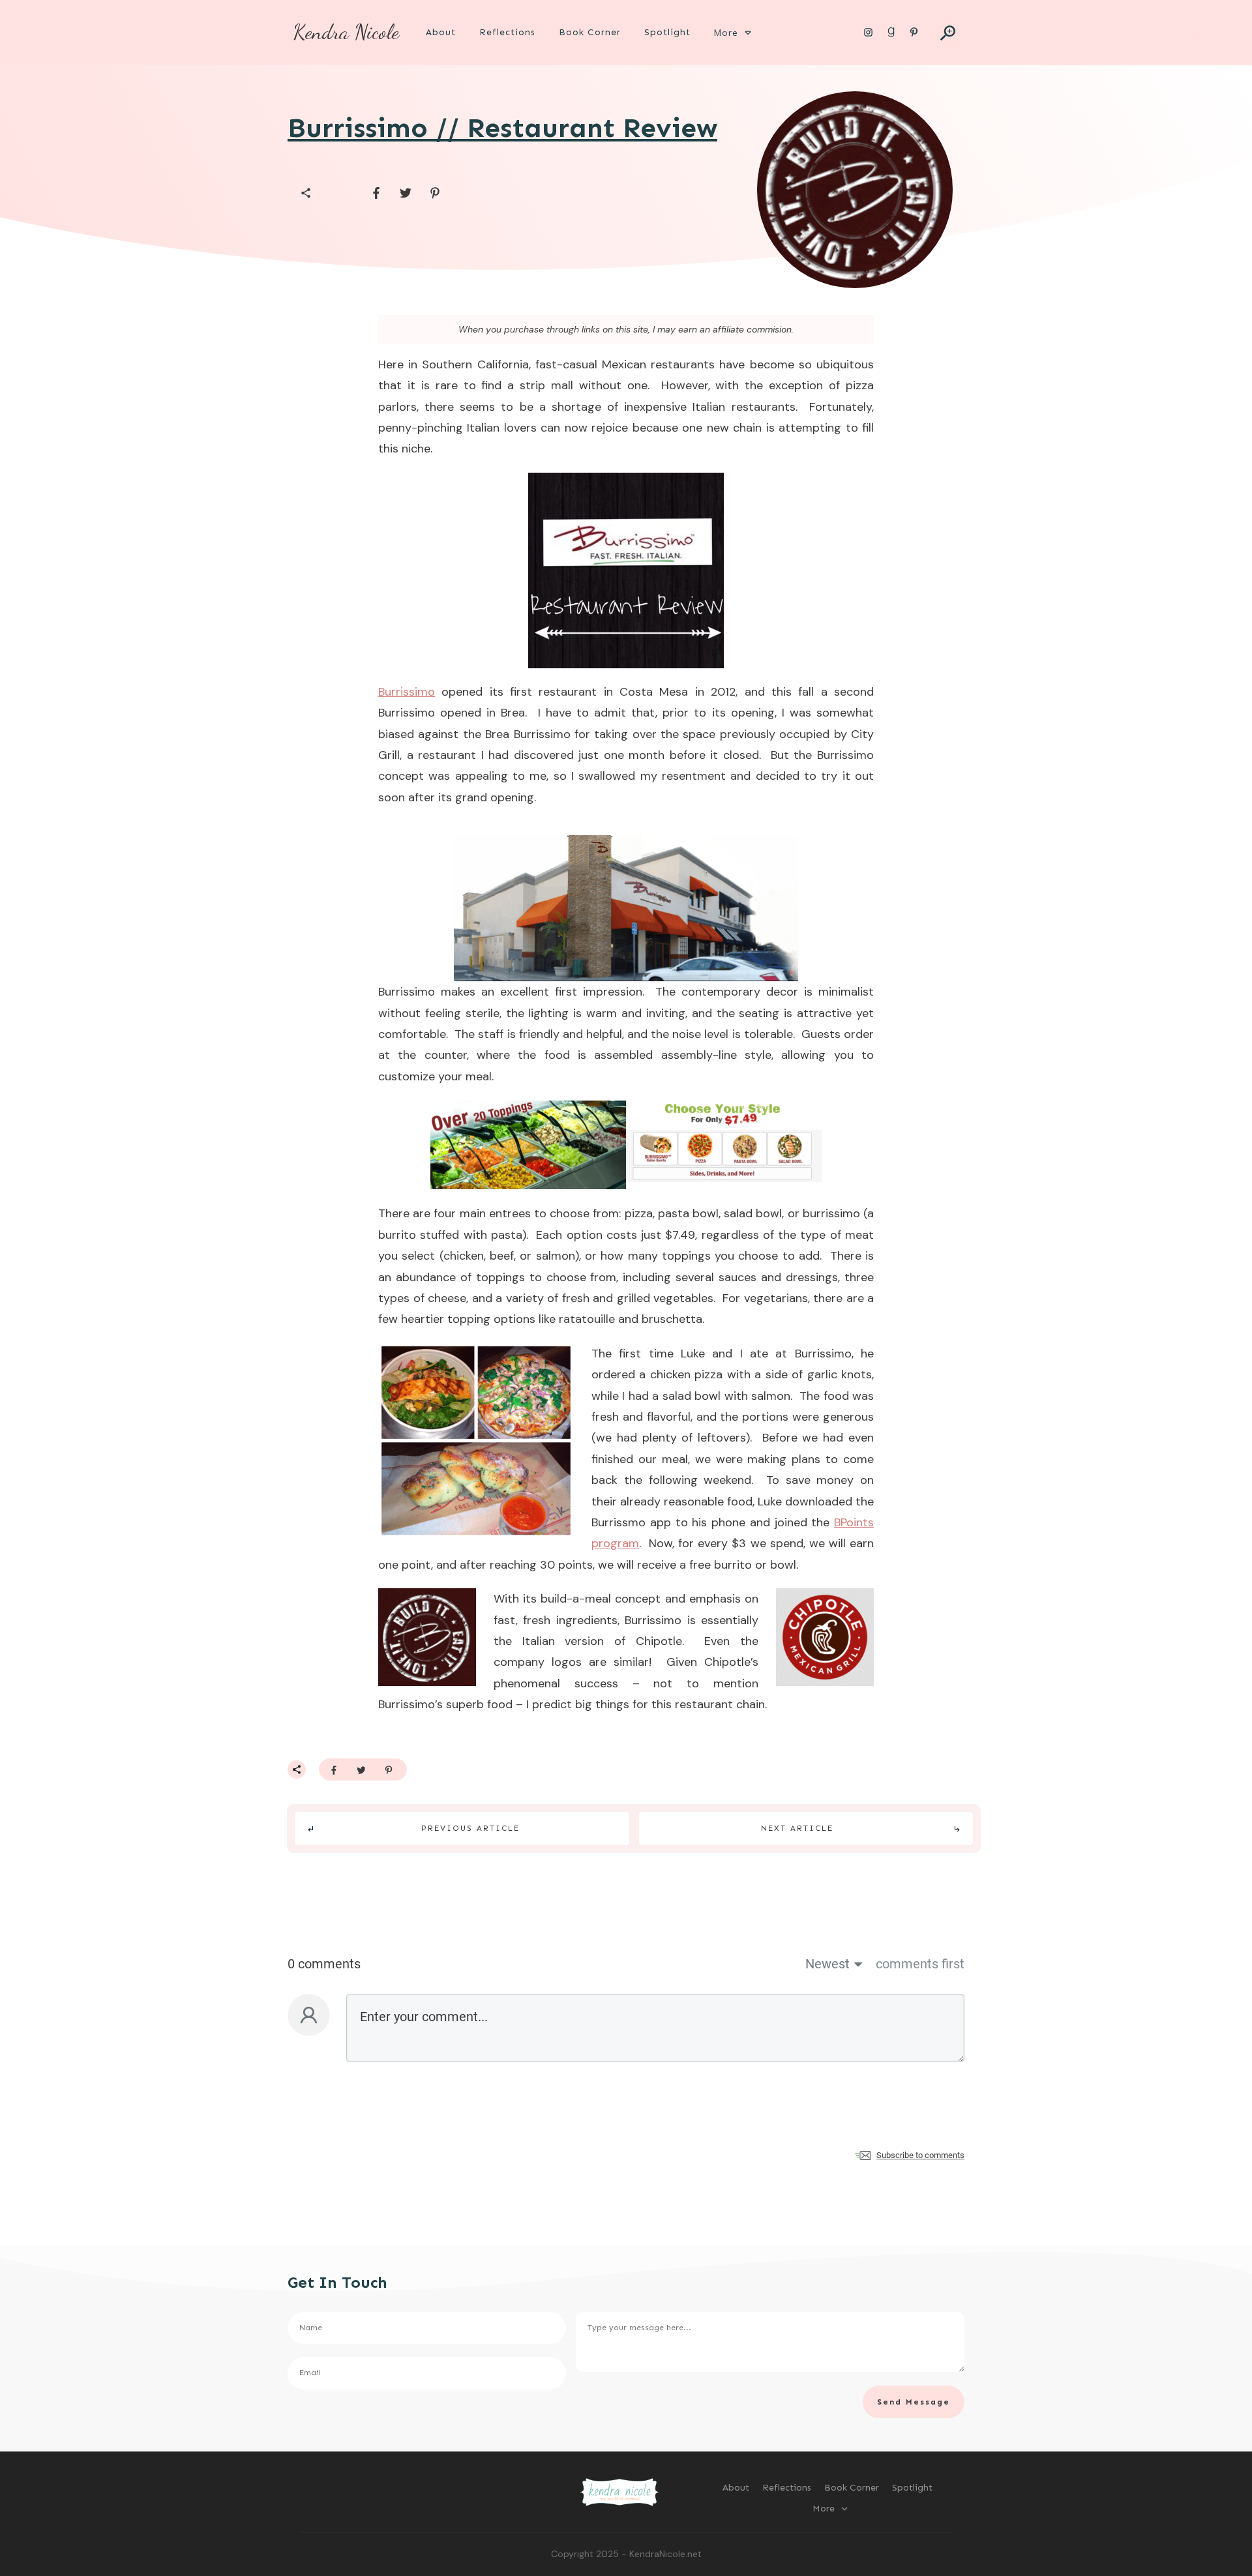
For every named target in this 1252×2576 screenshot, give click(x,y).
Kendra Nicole (346, 32)
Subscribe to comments (920, 2155)
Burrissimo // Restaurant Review (502, 128)
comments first (920, 1964)
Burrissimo (407, 692)
